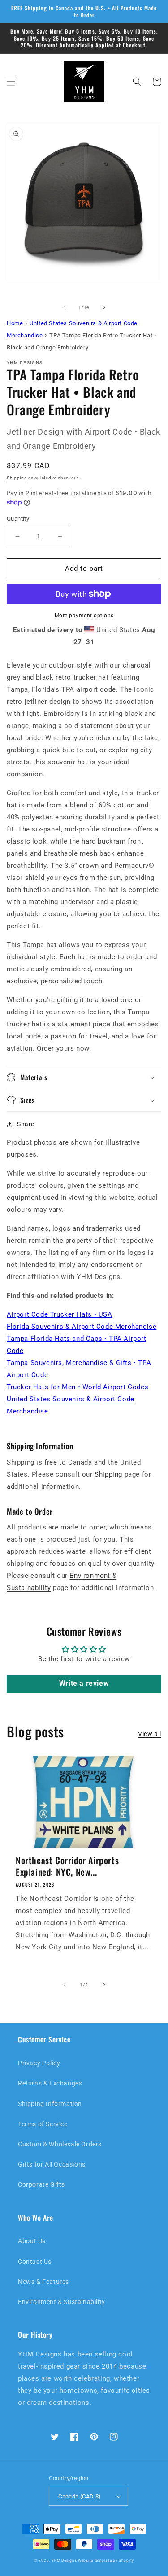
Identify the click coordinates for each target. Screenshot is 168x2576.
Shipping (17, 478)
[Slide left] (65, 307)
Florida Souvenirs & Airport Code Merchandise (82, 1327)
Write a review (84, 1683)
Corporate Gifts (41, 2184)
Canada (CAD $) (80, 2496)
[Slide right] (104, 307)
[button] (11, 82)
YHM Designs (64, 2560)
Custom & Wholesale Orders (60, 2144)
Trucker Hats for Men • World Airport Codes (78, 1387)
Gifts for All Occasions (52, 2164)
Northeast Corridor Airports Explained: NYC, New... (67, 1866)
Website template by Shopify (106, 2560)
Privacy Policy (39, 2063)
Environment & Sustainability (62, 2302)
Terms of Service (43, 2124)
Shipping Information (50, 2104)
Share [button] (26, 1124)
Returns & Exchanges (50, 2083)
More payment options (84, 616)
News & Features (43, 2282)
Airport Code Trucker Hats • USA (60, 1314)
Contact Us (35, 2262)
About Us (32, 2241)
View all (150, 1734)
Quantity (18, 519)
